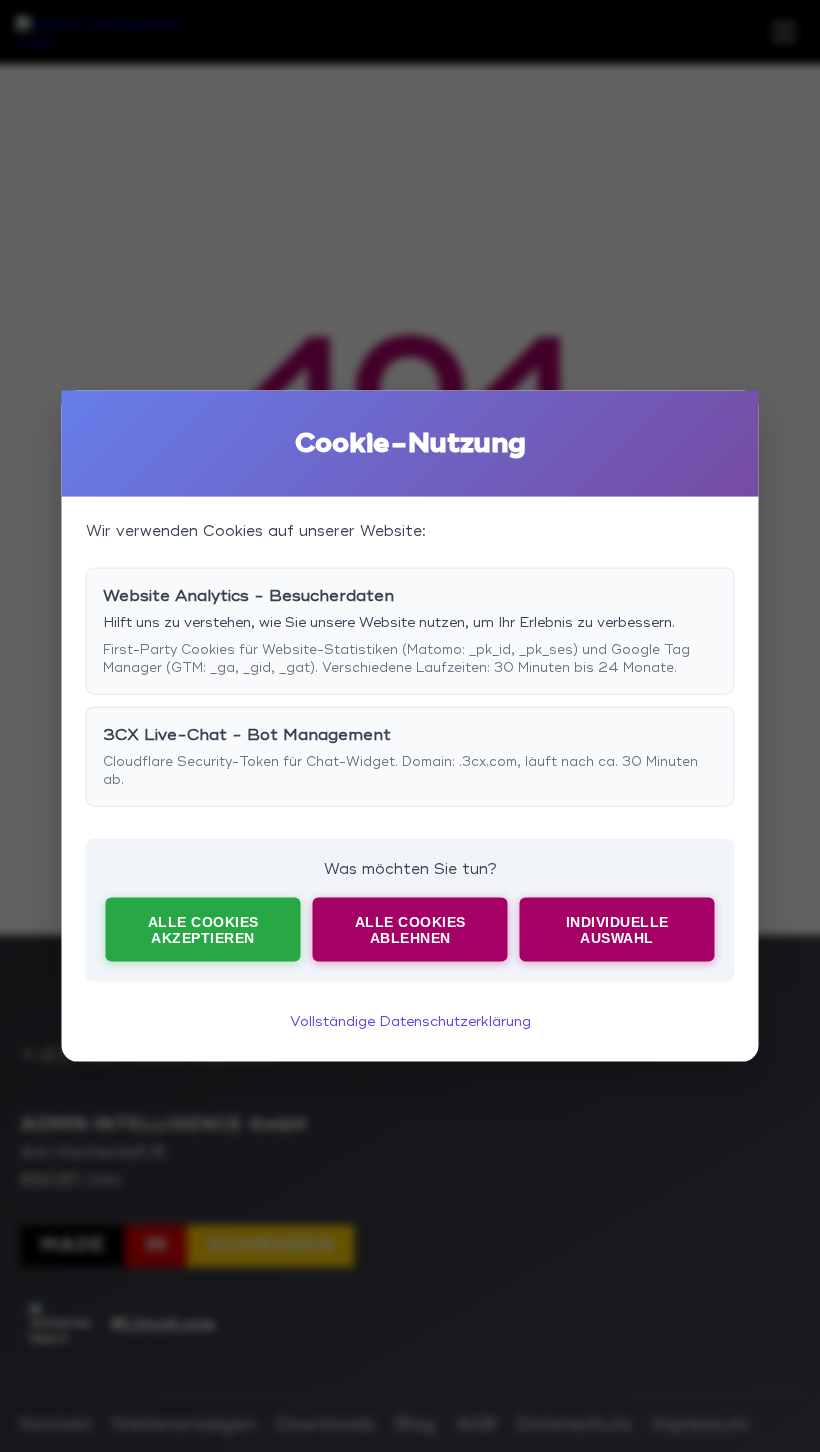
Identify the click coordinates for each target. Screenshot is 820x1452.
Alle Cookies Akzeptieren (203, 929)
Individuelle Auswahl (617, 929)
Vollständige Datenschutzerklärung (410, 1021)
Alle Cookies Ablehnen (410, 929)
